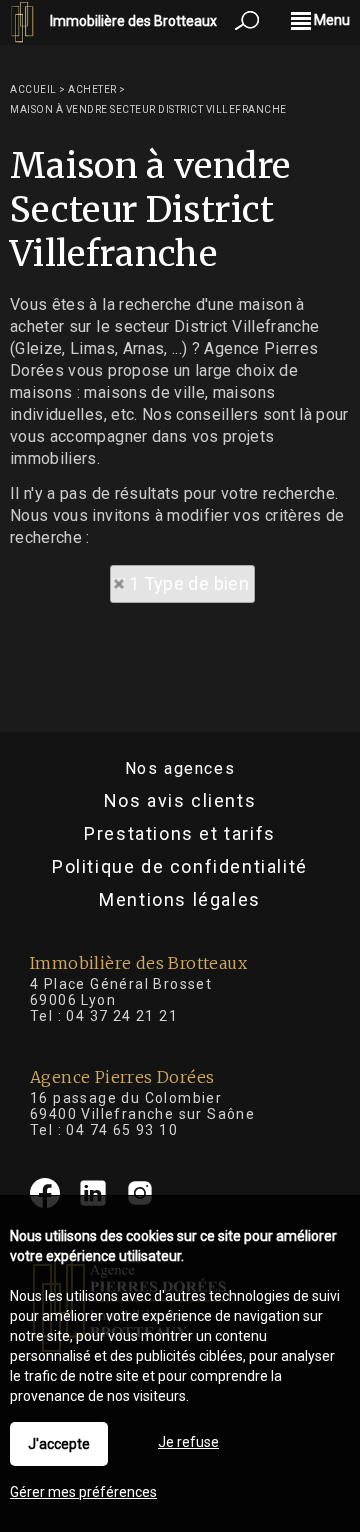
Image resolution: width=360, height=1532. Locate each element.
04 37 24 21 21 (122, 1016)
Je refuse (188, 1442)
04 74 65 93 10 (122, 1130)
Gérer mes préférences (83, 1492)
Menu (330, 20)
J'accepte (59, 1444)
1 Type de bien (189, 583)
